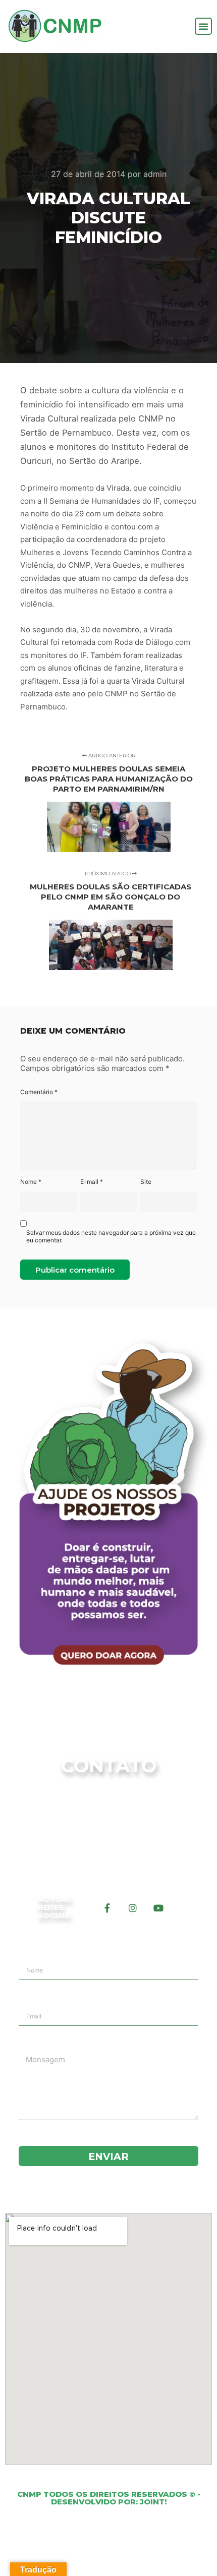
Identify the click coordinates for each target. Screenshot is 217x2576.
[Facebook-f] (107, 1908)
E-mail (92, 1182)
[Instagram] (133, 1908)
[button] (203, 26)
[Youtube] (158, 1908)
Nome (31, 1182)
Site (146, 1182)
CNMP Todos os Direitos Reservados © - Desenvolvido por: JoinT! (109, 2498)
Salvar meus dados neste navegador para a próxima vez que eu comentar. (111, 1236)
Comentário (39, 1092)
